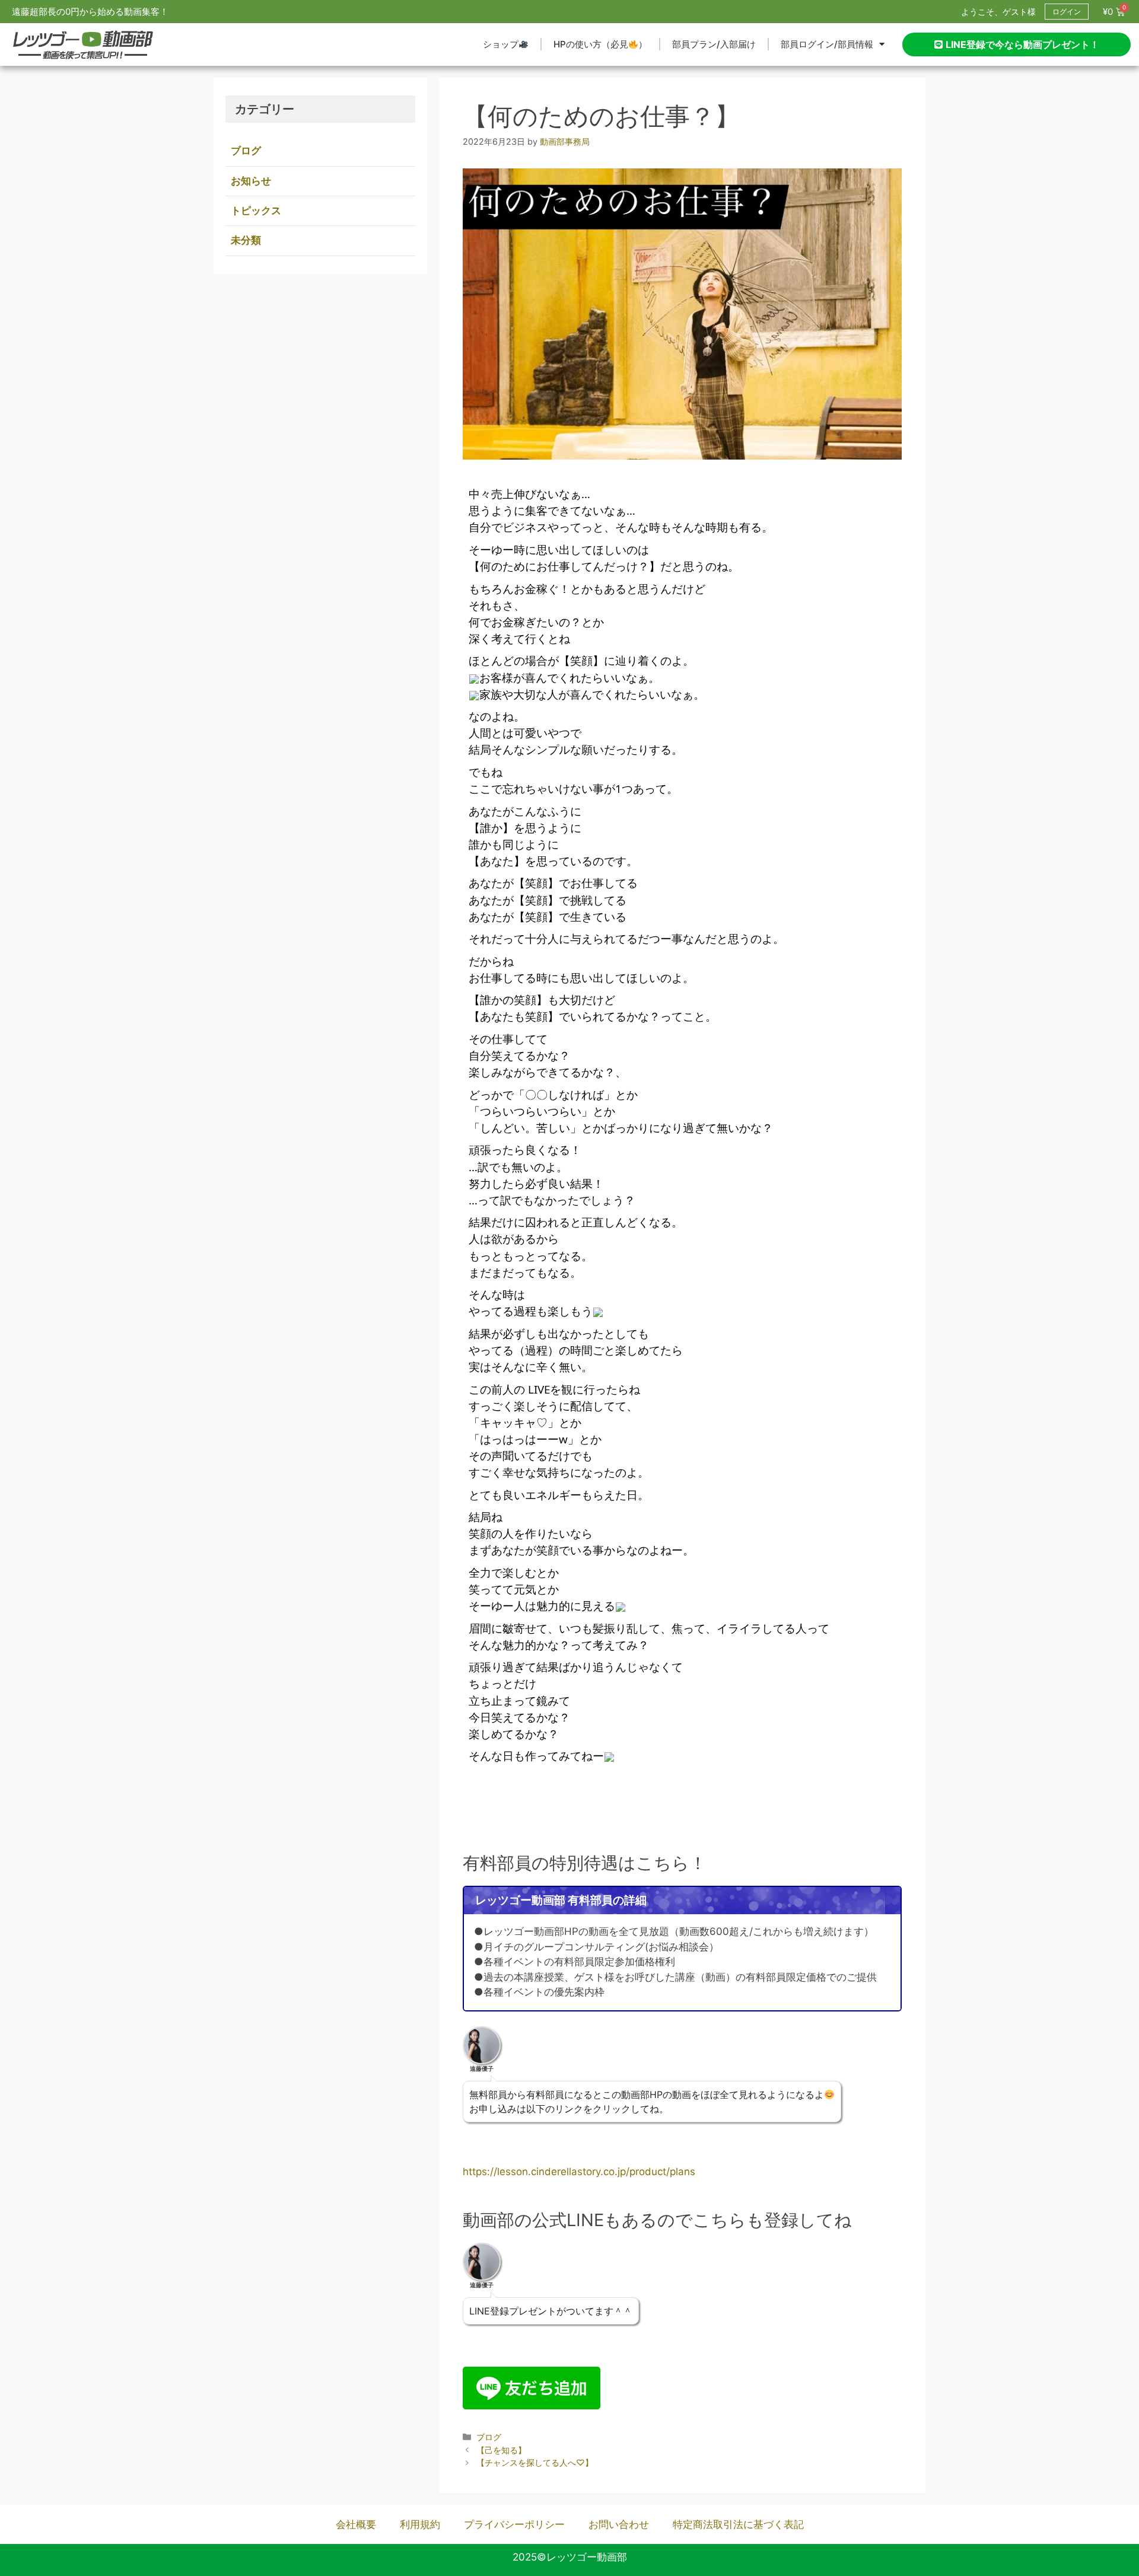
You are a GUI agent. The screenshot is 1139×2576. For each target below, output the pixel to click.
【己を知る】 (501, 2450)
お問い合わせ (619, 2524)
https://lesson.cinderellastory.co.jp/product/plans (579, 2172)
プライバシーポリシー (514, 2524)
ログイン (1067, 12)
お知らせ (251, 181)
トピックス (256, 211)
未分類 (246, 240)
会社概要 (356, 2524)
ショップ (501, 44)
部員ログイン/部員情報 (827, 44)
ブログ (489, 2437)
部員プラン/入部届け (714, 44)
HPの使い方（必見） (600, 44)
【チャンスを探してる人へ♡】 (535, 2462)
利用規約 (420, 2524)
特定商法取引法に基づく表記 (738, 2524)
